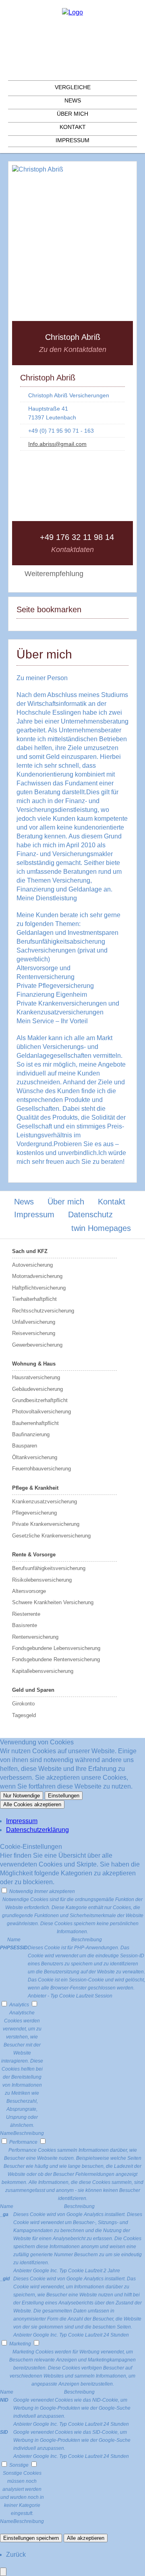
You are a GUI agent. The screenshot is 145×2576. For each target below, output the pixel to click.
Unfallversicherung (34, 1322)
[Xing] (72, 74)
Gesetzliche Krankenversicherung (51, 1536)
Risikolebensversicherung (42, 1580)
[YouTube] (104, 459)
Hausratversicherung (36, 1377)
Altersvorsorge (29, 1591)
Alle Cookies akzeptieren (32, 1804)
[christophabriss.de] (72, 12)
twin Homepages (101, 1228)
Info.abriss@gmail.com (57, 444)
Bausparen (25, 1446)
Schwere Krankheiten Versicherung (53, 1602)
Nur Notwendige (22, 1796)
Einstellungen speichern (31, 2538)
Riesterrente (26, 1614)
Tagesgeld (24, 1715)
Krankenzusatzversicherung (45, 1502)
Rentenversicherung (35, 1637)
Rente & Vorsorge (34, 1555)
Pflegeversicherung (34, 1513)
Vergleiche (73, 87)
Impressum (72, 140)
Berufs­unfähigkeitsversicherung (49, 1568)
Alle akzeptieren (86, 2538)
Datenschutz (90, 1214)
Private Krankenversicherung (46, 1524)
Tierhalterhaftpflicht (34, 1299)
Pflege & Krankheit (35, 1488)
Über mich (72, 114)
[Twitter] (72, 61)
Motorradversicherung (37, 1276)
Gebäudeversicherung (37, 1389)
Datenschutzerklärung (37, 1830)
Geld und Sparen (33, 1690)
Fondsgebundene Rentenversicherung (56, 1659)
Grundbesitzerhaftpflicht (40, 1400)
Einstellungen (64, 1796)
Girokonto (23, 1704)
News (73, 100)
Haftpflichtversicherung (39, 1288)
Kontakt (73, 127)
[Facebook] (72, 35)
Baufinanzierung (31, 1434)
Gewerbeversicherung (37, 1345)
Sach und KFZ (30, 1251)
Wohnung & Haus (34, 1364)
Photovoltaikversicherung (41, 1412)
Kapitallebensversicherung (43, 1671)
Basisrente (25, 1625)
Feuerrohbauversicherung (41, 1469)
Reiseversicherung (34, 1333)
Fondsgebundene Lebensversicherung (56, 1648)
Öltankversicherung (35, 1457)
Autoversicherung (32, 1265)
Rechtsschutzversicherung (43, 1311)
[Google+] (72, 48)
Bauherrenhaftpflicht (35, 1423)
